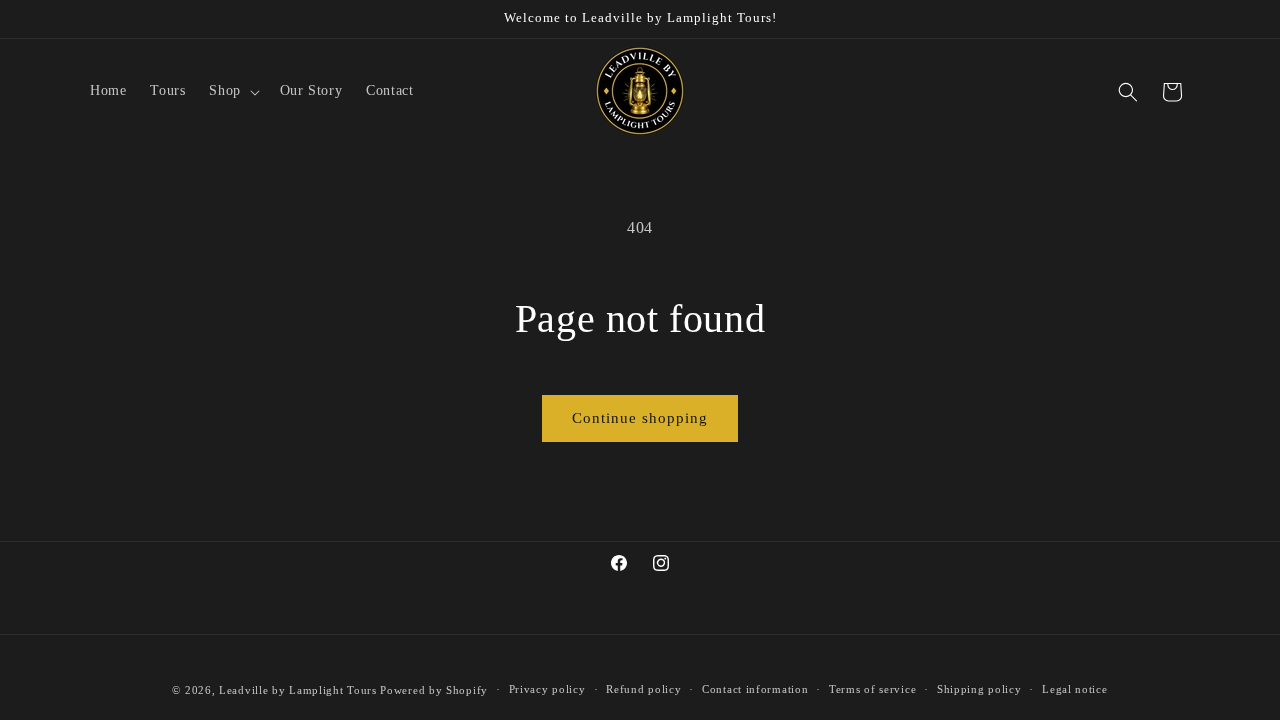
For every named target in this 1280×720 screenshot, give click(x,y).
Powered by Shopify (434, 690)
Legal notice (1074, 689)
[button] (232, 91)
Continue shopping (640, 418)
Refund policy (643, 689)
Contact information (755, 689)
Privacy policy (547, 689)
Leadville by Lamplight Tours (298, 690)
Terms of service (872, 689)
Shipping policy (979, 689)
